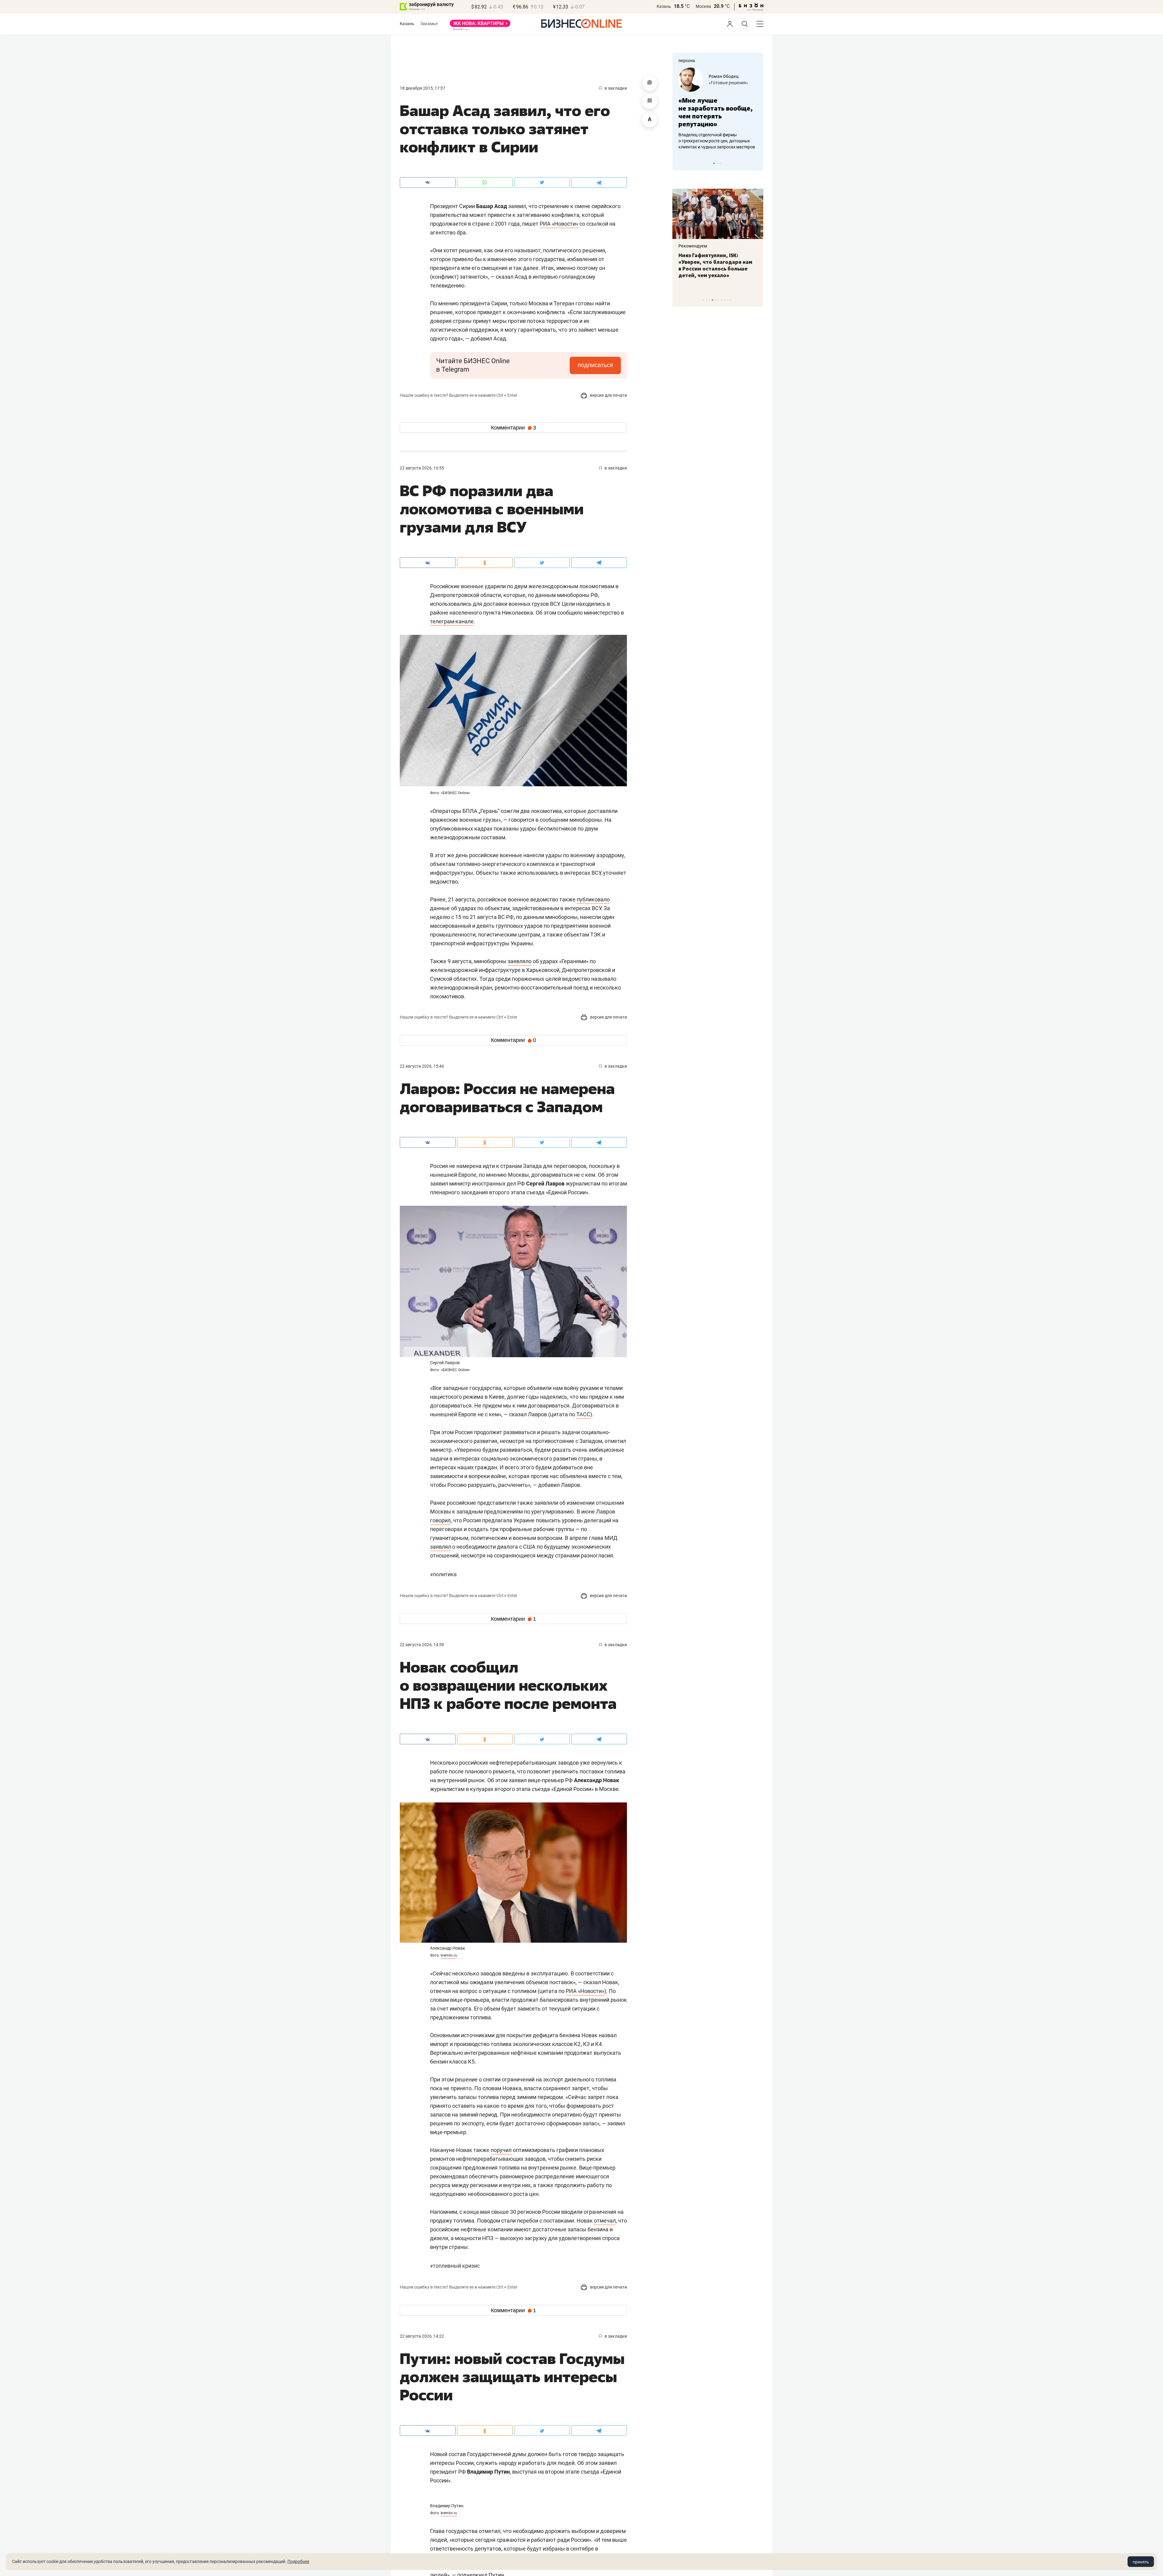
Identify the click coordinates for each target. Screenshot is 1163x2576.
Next (757, 163)
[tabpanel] (718, 109)
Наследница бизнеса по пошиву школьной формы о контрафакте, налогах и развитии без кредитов (712, 141)
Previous (681, 163)
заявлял (441, 1547)
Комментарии (514, 428)
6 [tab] (719, 300)
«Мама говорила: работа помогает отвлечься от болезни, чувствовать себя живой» (718, 112)
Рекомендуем (693, 246)
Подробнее (298, 2561)
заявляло (520, 961)
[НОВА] (480, 25)
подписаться (595, 365)
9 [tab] (728, 300)
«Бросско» (719, 83)
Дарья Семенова (726, 76)
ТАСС (583, 1414)
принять (1141, 2562)
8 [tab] (725, 300)
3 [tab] (720, 163)
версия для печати (608, 395)
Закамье (429, 24)
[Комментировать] (650, 83)
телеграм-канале (452, 621)
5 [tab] (716, 300)
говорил (440, 1520)
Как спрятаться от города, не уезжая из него (713, 259)
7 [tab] (722, 300)
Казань (664, 6)
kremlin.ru (449, 1955)
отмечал (605, 2221)
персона (687, 61)
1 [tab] (714, 163)
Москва (703, 6)
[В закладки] (650, 101)
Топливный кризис (455, 2266)
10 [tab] (731, 300)
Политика (443, 1574)
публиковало (593, 899)
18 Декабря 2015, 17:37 (422, 88)
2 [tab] (717, 163)
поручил (501, 2150)
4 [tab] (712, 300)
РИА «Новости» (559, 224)
